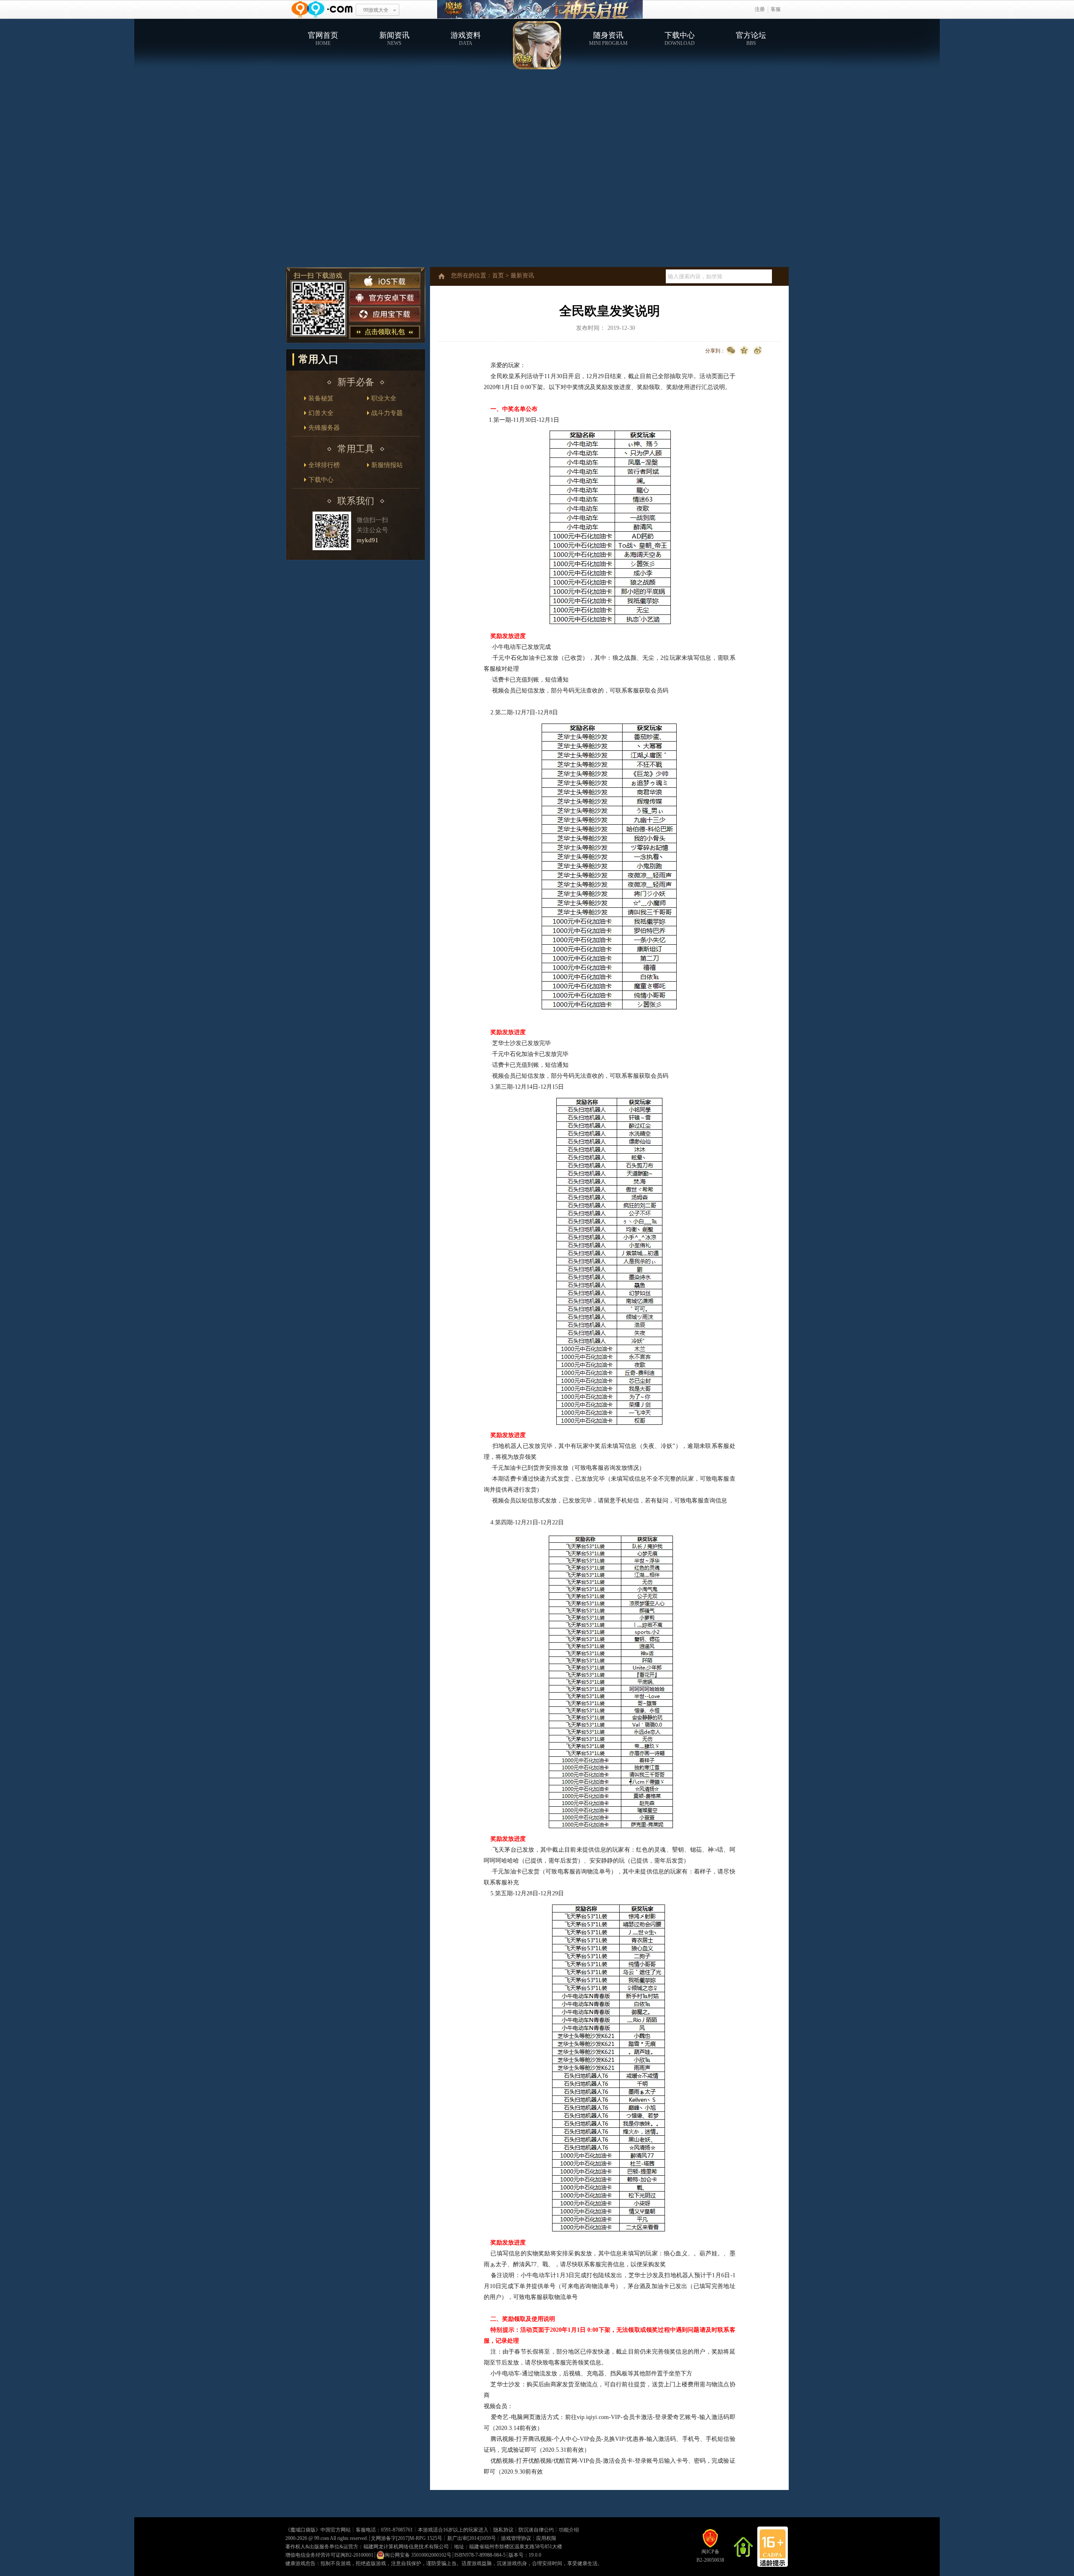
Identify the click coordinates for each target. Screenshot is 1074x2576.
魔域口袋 (540, 9)
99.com (322, 2538)
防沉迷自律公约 (536, 2530)
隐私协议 (503, 2530)
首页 (498, 276)
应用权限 (546, 2538)
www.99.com (322, 9)
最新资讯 (522, 276)
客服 (776, 9)
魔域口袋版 (303, 2530)
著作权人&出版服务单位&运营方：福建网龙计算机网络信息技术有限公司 (367, 2547)
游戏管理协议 (516, 2538)
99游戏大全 (376, 10)
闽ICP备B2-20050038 (710, 2556)
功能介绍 (569, 2530)
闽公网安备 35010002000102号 (418, 2555)
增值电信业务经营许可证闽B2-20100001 (329, 2555)
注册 (760, 9)
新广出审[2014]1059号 (472, 2538)
